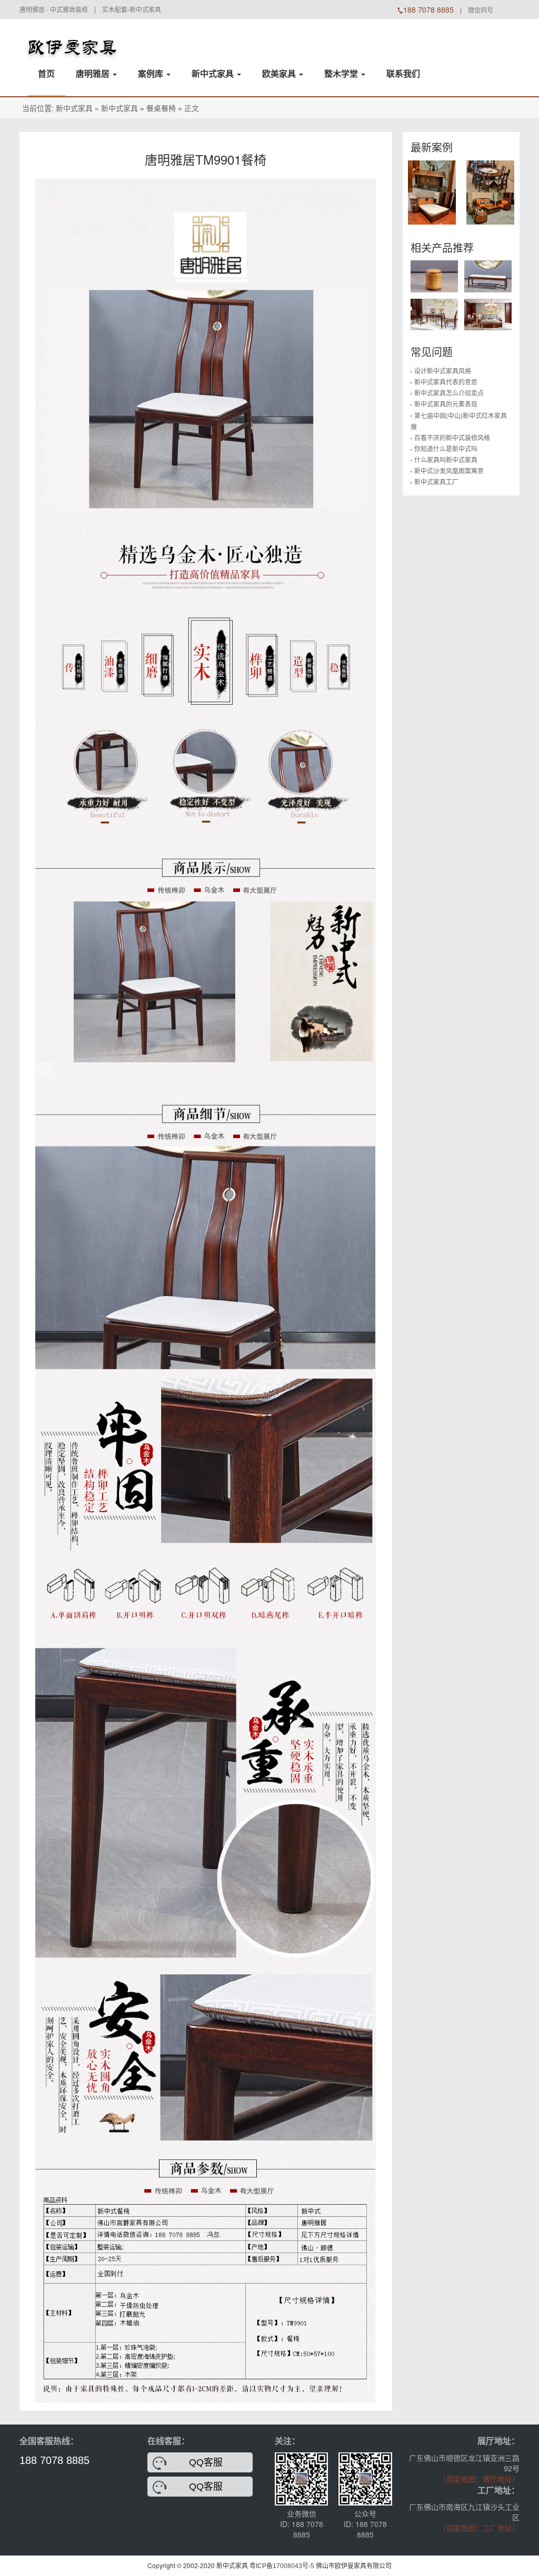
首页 (46, 74)
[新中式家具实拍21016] (432, 176)
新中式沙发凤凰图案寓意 (449, 471)
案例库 (152, 74)
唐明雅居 (94, 74)
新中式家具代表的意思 (446, 382)
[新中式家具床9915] (488, 314)
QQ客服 (206, 2462)
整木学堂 (342, 74)
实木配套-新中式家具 (132, 10)
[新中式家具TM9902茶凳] (434, 276)
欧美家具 (280, 74)
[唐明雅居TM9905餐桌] (434, 314)
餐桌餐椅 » (164, 108)
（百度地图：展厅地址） (479, 2479)
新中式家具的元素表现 (446, 404)
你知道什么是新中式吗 (446, 449)
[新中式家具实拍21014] (490, 176)
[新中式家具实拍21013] (432, 208)
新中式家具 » (123, 108)
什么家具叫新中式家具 (446, 460)
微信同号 (481, 11)
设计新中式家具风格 (443, 371)
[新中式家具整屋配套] (72, 40)
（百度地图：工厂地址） (479, 2528)
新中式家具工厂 (436, 482)
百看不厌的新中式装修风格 (452, 438)
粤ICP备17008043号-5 (282, 2566)
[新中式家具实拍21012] (490, 208)
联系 (403, 74)
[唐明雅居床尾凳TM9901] (488, 276)
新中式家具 (214, 74)
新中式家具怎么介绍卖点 (449, 393)
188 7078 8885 (54, 2460)
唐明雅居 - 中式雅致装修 (54, 10)
